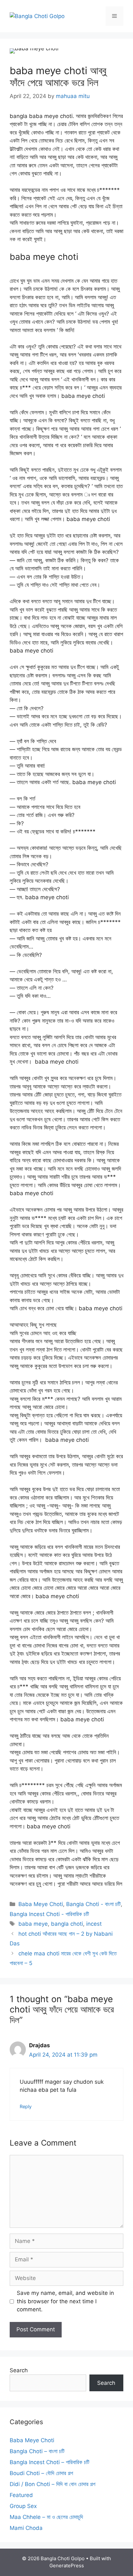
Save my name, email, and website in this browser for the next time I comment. (65, 2301)
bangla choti (67, 1924)
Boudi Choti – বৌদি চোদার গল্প (41, 2473)
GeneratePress (67, 2566)
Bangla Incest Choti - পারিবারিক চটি (49, 1914)
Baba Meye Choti (41, 1904)
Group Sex (23, 2506)
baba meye (33, 1924)
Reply (26, 2106)
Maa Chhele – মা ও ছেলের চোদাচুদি (46, 2517)
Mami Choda (26, 2528)
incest (94, 1924)
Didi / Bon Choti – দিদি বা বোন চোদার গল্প (52, 2484)
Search (19, 2370)
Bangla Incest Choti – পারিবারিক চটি (50, 2462)
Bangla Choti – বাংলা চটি (37, 2451)
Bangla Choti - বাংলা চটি (93, 1904)
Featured (21, 2495)
